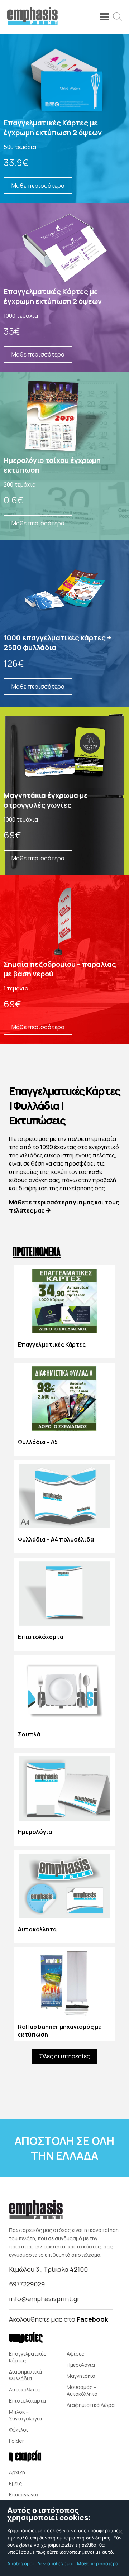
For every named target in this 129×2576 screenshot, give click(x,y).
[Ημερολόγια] (64, 1799)
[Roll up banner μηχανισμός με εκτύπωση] (64, 1994)
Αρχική (17, 2472)
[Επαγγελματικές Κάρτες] (64, 1312)
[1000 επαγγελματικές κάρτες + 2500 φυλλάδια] (64, 623)
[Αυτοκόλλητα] (64, 1897)
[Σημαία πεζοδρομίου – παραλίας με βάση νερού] (64, 960)
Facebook (92, 2319)
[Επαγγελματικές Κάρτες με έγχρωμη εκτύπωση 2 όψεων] (64, 118)
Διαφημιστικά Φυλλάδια (25, 2375)
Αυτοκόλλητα (24, 2389)
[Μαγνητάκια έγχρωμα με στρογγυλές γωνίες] (64, 791)
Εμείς (15, 2483)
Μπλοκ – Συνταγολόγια (25, 2415)
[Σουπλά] (64, 1702)
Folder (16, 2441)
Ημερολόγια (81, 2365)
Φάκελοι (18, 2430)
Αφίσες (75, 2354)
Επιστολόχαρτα (27, 2401)
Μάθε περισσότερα (98, 2563)
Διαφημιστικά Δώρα (91, 2405)
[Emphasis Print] (32, 23)
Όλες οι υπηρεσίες (65, 2056)
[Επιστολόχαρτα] (64, 1604)
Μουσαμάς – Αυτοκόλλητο (82, 2390)
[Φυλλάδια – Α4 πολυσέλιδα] (64, 1507)
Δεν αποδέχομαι (55, 2563)
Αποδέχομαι (20, 2563)
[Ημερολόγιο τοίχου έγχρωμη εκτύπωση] (64, 456)
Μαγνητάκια (81, 2376)
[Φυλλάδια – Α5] (64, 1409)
